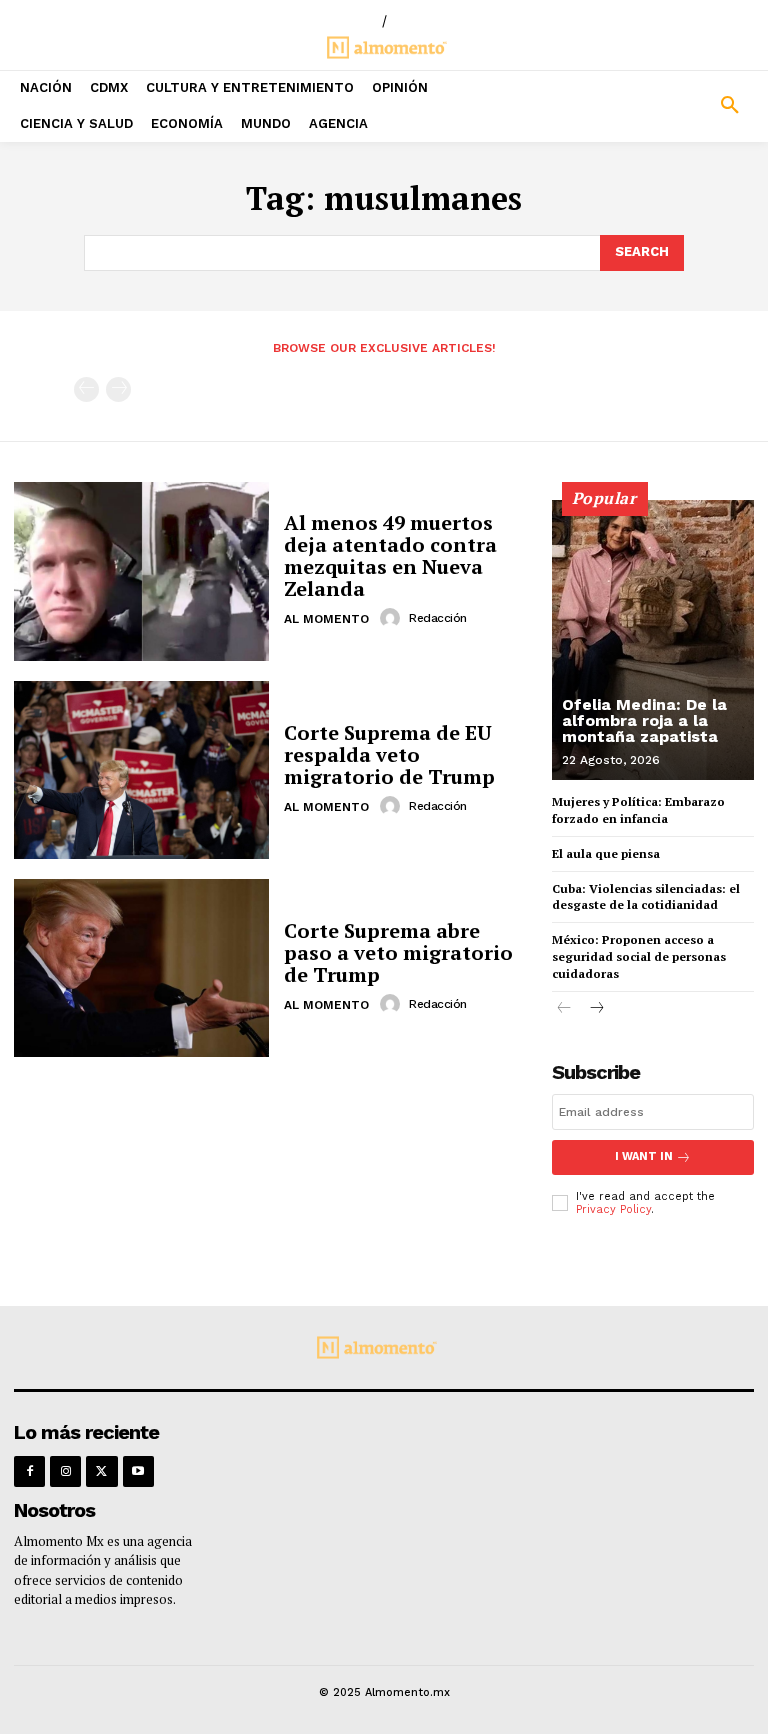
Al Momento (326, 619)
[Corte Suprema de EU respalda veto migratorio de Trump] (141, 770)
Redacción (438, 618)
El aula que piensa (606, 853)
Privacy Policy (613, 1209)
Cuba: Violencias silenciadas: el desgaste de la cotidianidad (646, 897)
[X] (101, 1471)
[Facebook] (29, 1471)
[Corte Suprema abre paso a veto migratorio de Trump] (141, 968)
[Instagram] (65, 1471)
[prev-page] (86, 389)
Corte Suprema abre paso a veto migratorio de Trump (398, 952)
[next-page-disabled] (118, 389)
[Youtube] (138, 1471)
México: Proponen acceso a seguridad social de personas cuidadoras (639, 956)
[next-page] (596, 1009)
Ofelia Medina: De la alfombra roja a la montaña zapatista (644, 720)
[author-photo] (393, 618)
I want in (644, 1156)
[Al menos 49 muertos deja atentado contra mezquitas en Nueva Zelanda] (141, 571)
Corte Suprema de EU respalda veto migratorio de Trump (389, 754)
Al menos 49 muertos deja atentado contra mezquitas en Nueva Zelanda (390, 555)
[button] (672, 106)
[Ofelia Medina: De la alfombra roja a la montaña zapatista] (653, 640)
